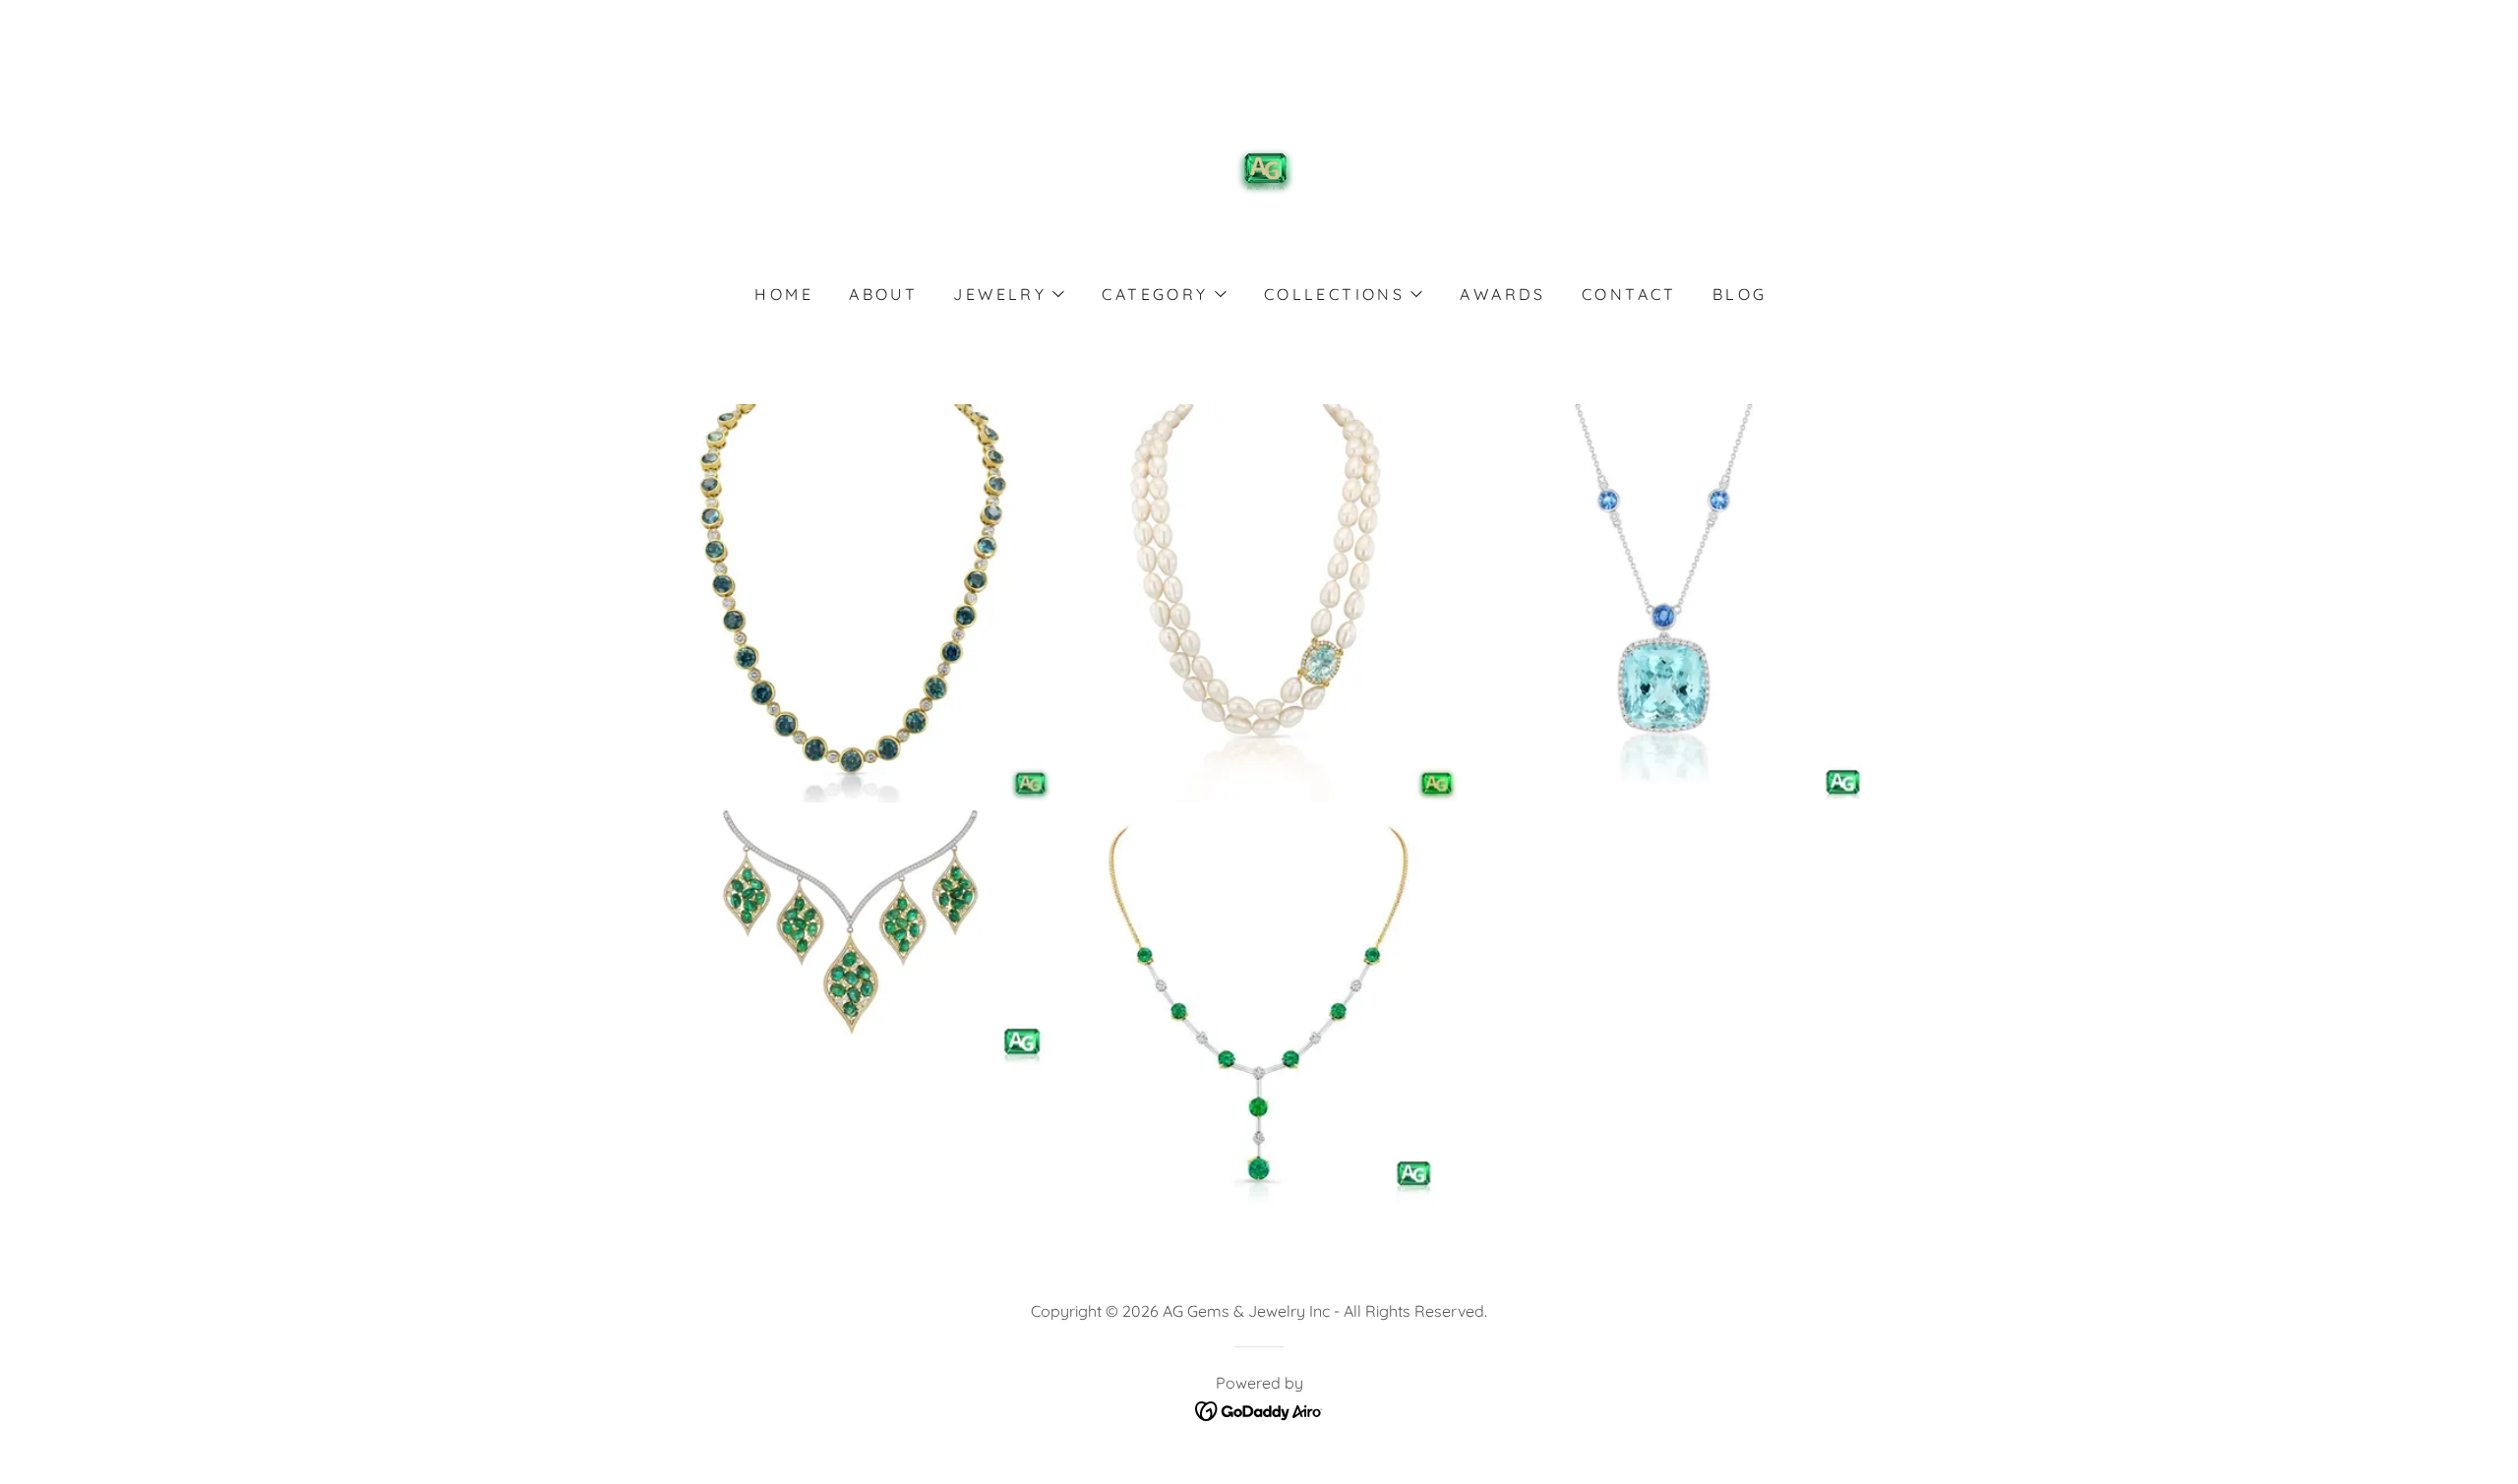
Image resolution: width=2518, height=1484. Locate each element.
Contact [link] (1629, 294)
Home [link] (784, 294)
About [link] (883, 294)
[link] (1259, 170)
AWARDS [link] (1503, 294)
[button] (1008, 294)
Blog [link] (1740, 294)
